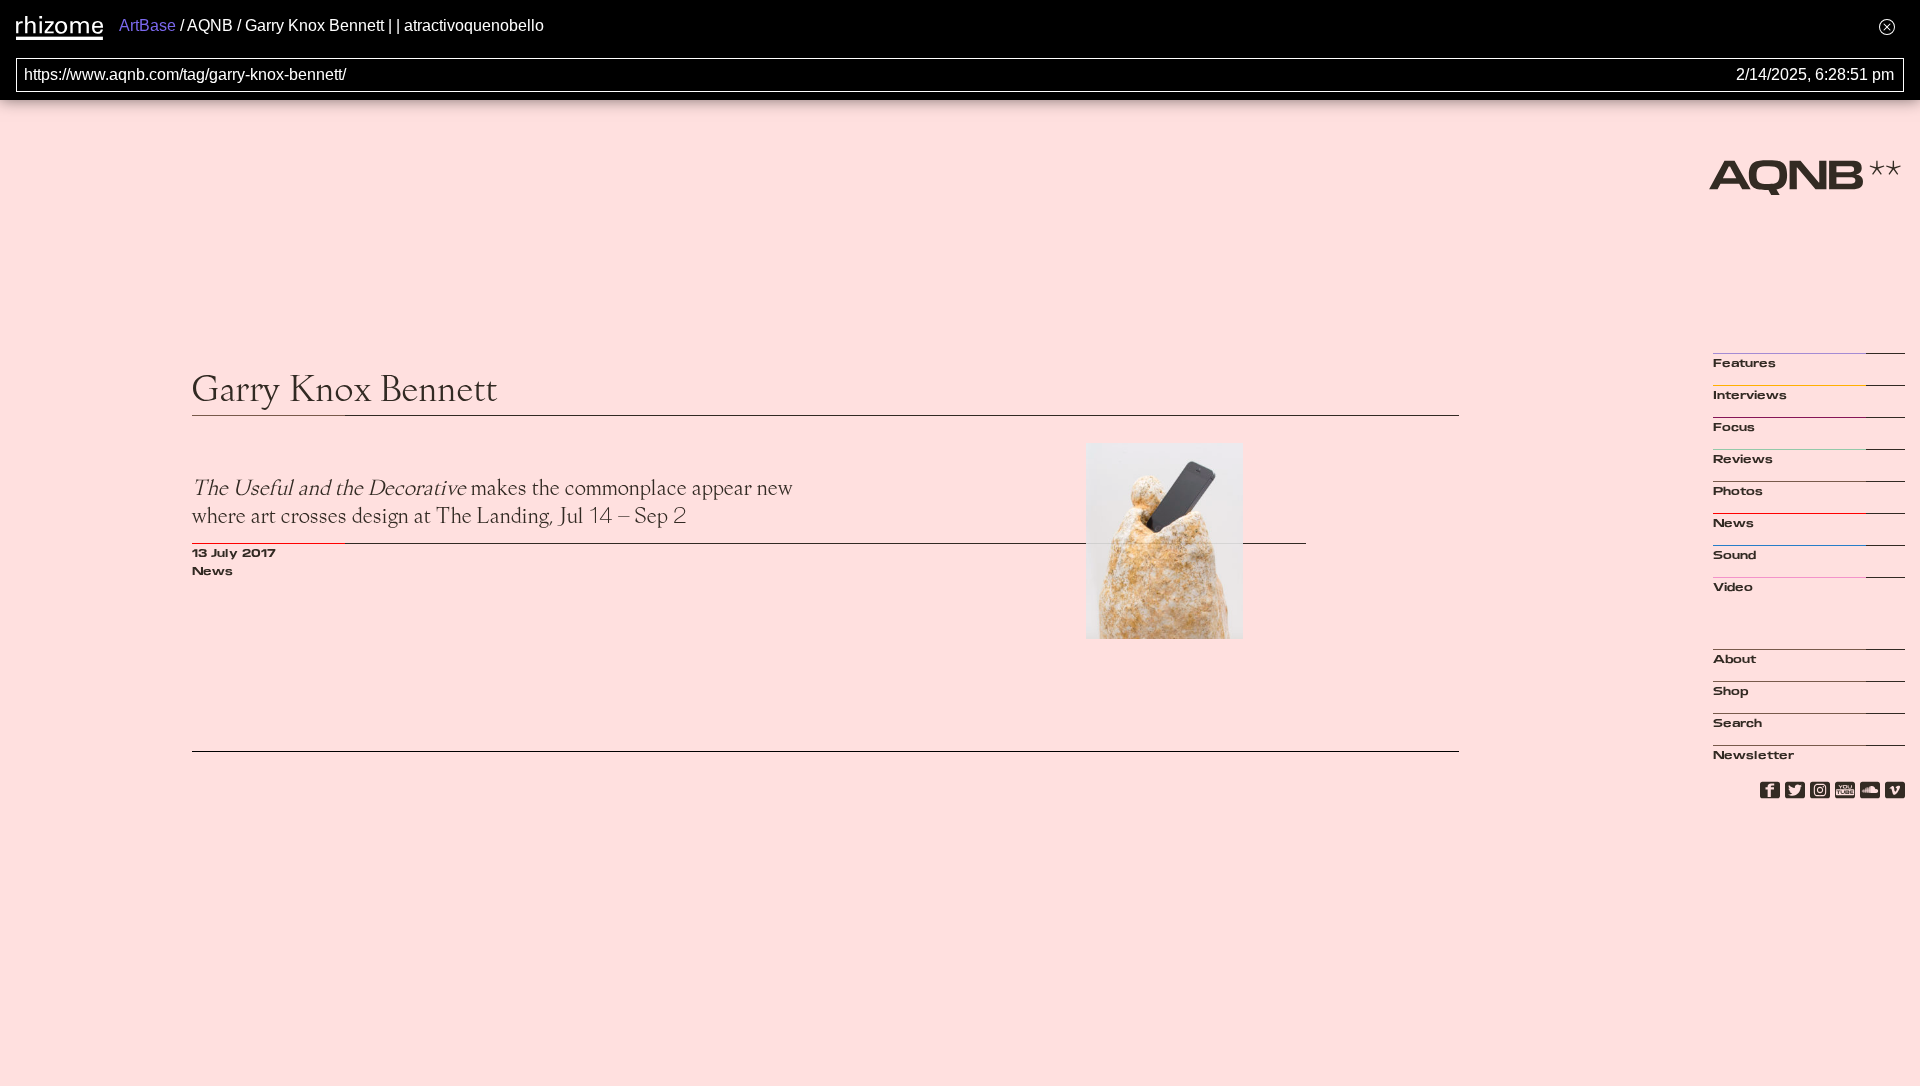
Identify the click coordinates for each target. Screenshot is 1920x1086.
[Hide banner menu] (1887, 26)
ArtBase (147, 25)
